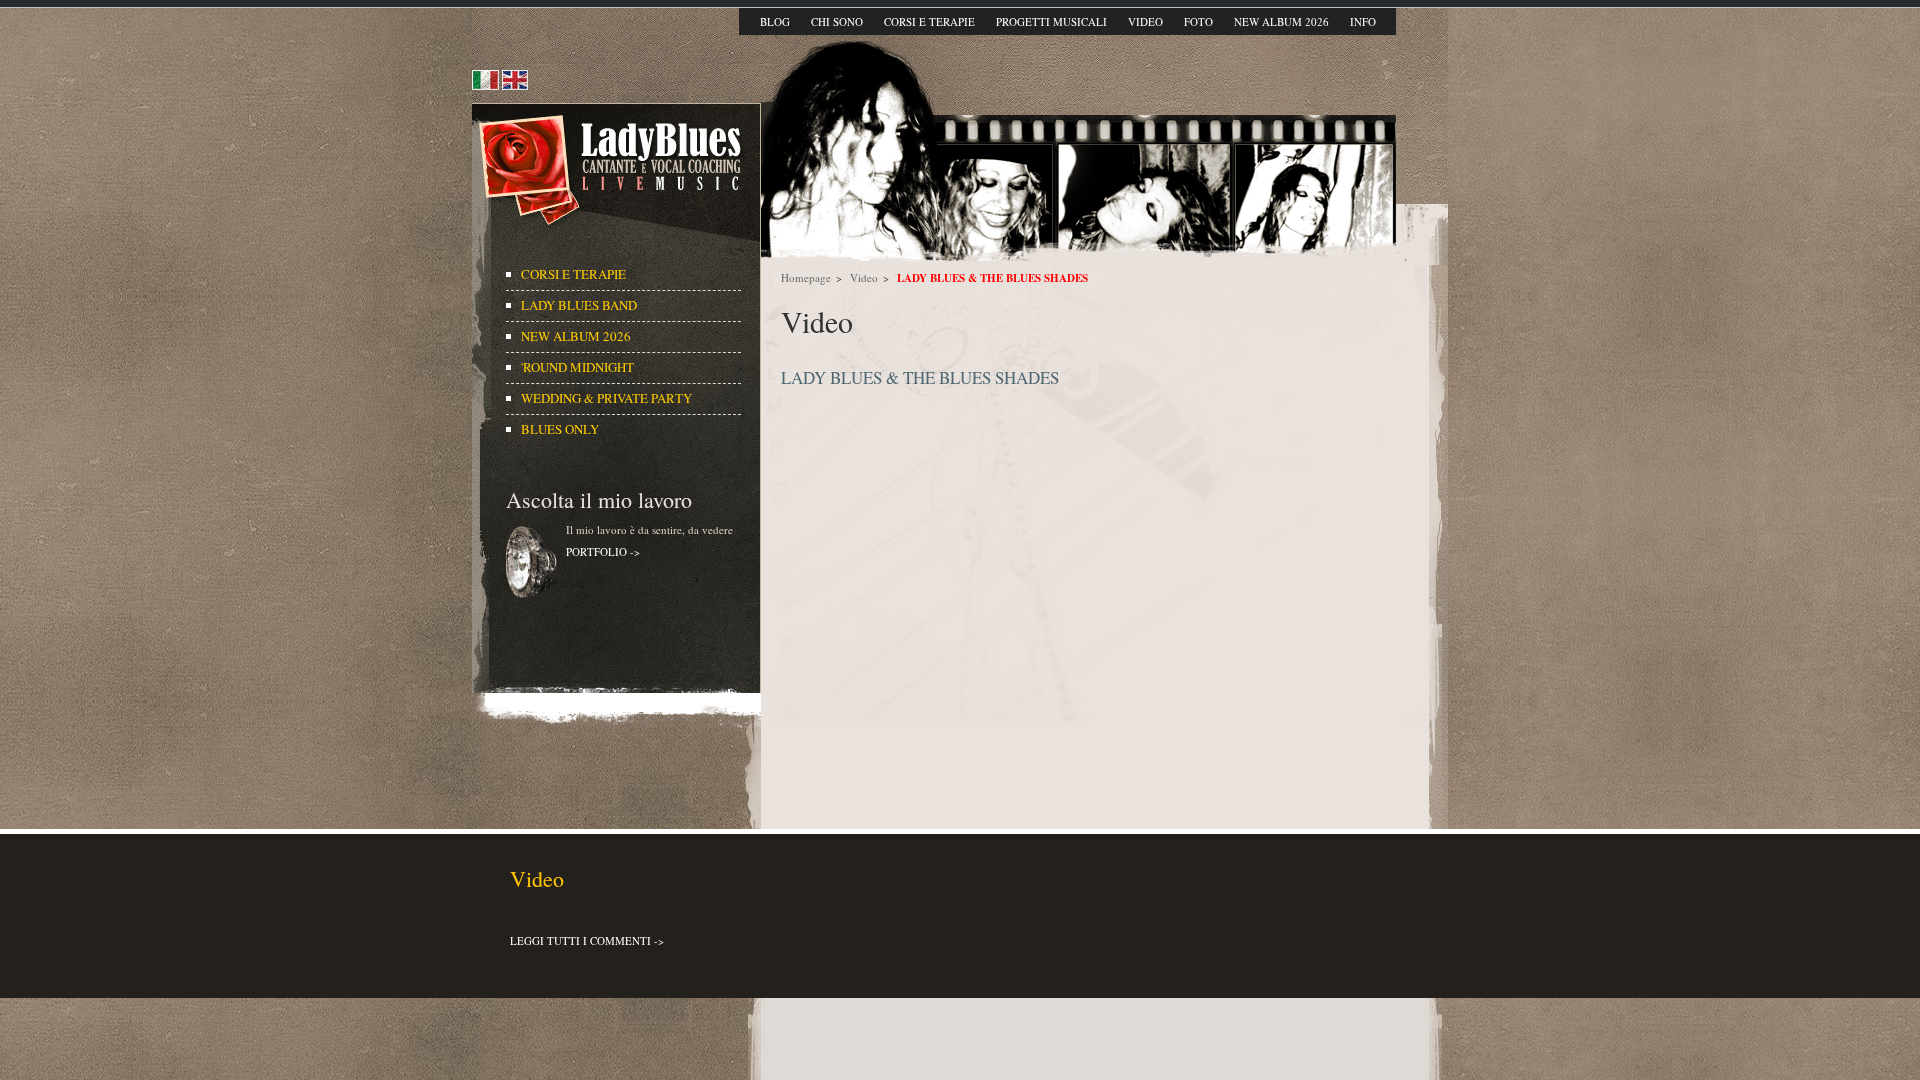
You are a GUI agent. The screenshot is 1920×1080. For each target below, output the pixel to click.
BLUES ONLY (560, 429)
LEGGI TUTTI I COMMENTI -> (587, 940)
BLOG (775, 21)
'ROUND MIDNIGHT (577, 367)
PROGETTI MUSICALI (1051, 21)
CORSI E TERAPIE (929, 21)
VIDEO (1145, 21)
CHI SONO (837, 21)
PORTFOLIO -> (603, 551)
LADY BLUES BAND (579, 305)
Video (864, 277)
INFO (1363, 21)
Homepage (806, 277)
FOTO (1198, 21)
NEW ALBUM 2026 (1281, 21)
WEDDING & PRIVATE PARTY (608, 398)
